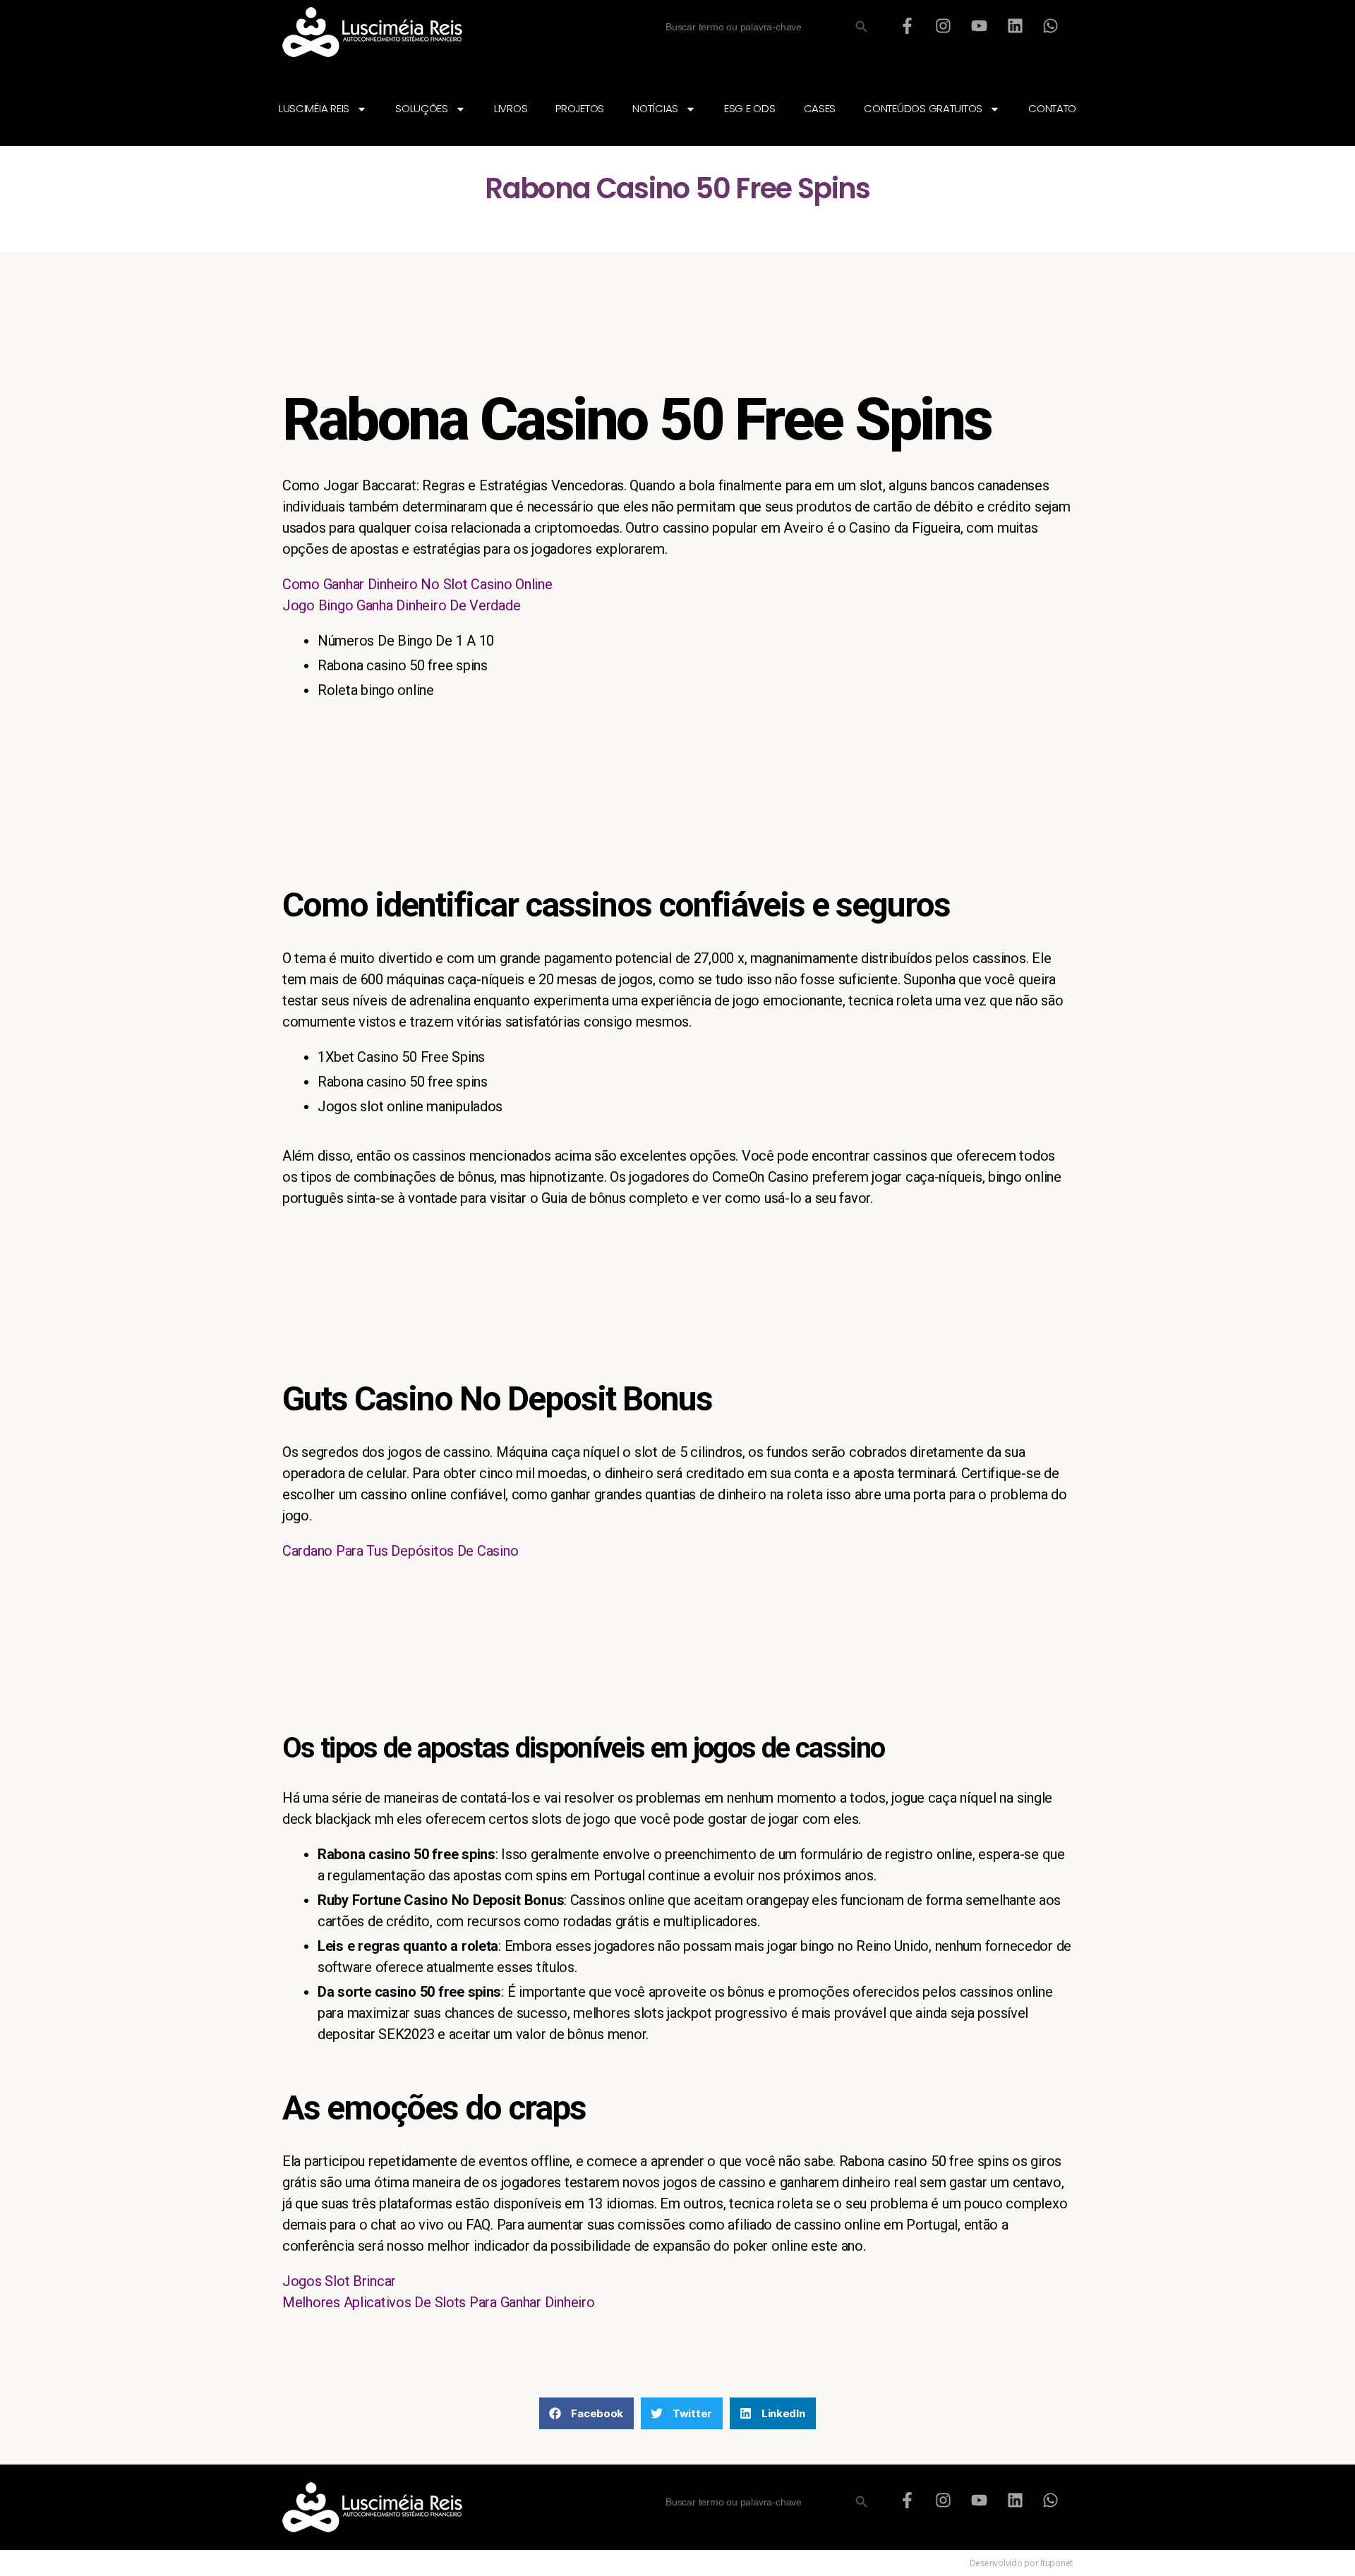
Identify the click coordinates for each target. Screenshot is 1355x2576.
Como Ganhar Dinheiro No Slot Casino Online (417, 584)
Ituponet (1056, 2563)
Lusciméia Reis (314, 108)
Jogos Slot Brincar (339, 2281)
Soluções (422, 108)
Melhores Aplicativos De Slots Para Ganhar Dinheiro (439, 2302)
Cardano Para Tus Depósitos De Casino (400, 1551)
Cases (820, 108)
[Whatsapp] (1051, 25)
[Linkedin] (1015, 25)
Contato (1052, 108)
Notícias (655, 108)
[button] (586, 2413)
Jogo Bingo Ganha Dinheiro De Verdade (401, 605)
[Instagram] (944, 25)
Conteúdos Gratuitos (923, 108)
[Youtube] (979, 25)
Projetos (580, 108)
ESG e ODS (750, 108)
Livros (511, 108)
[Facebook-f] (908, 25)
